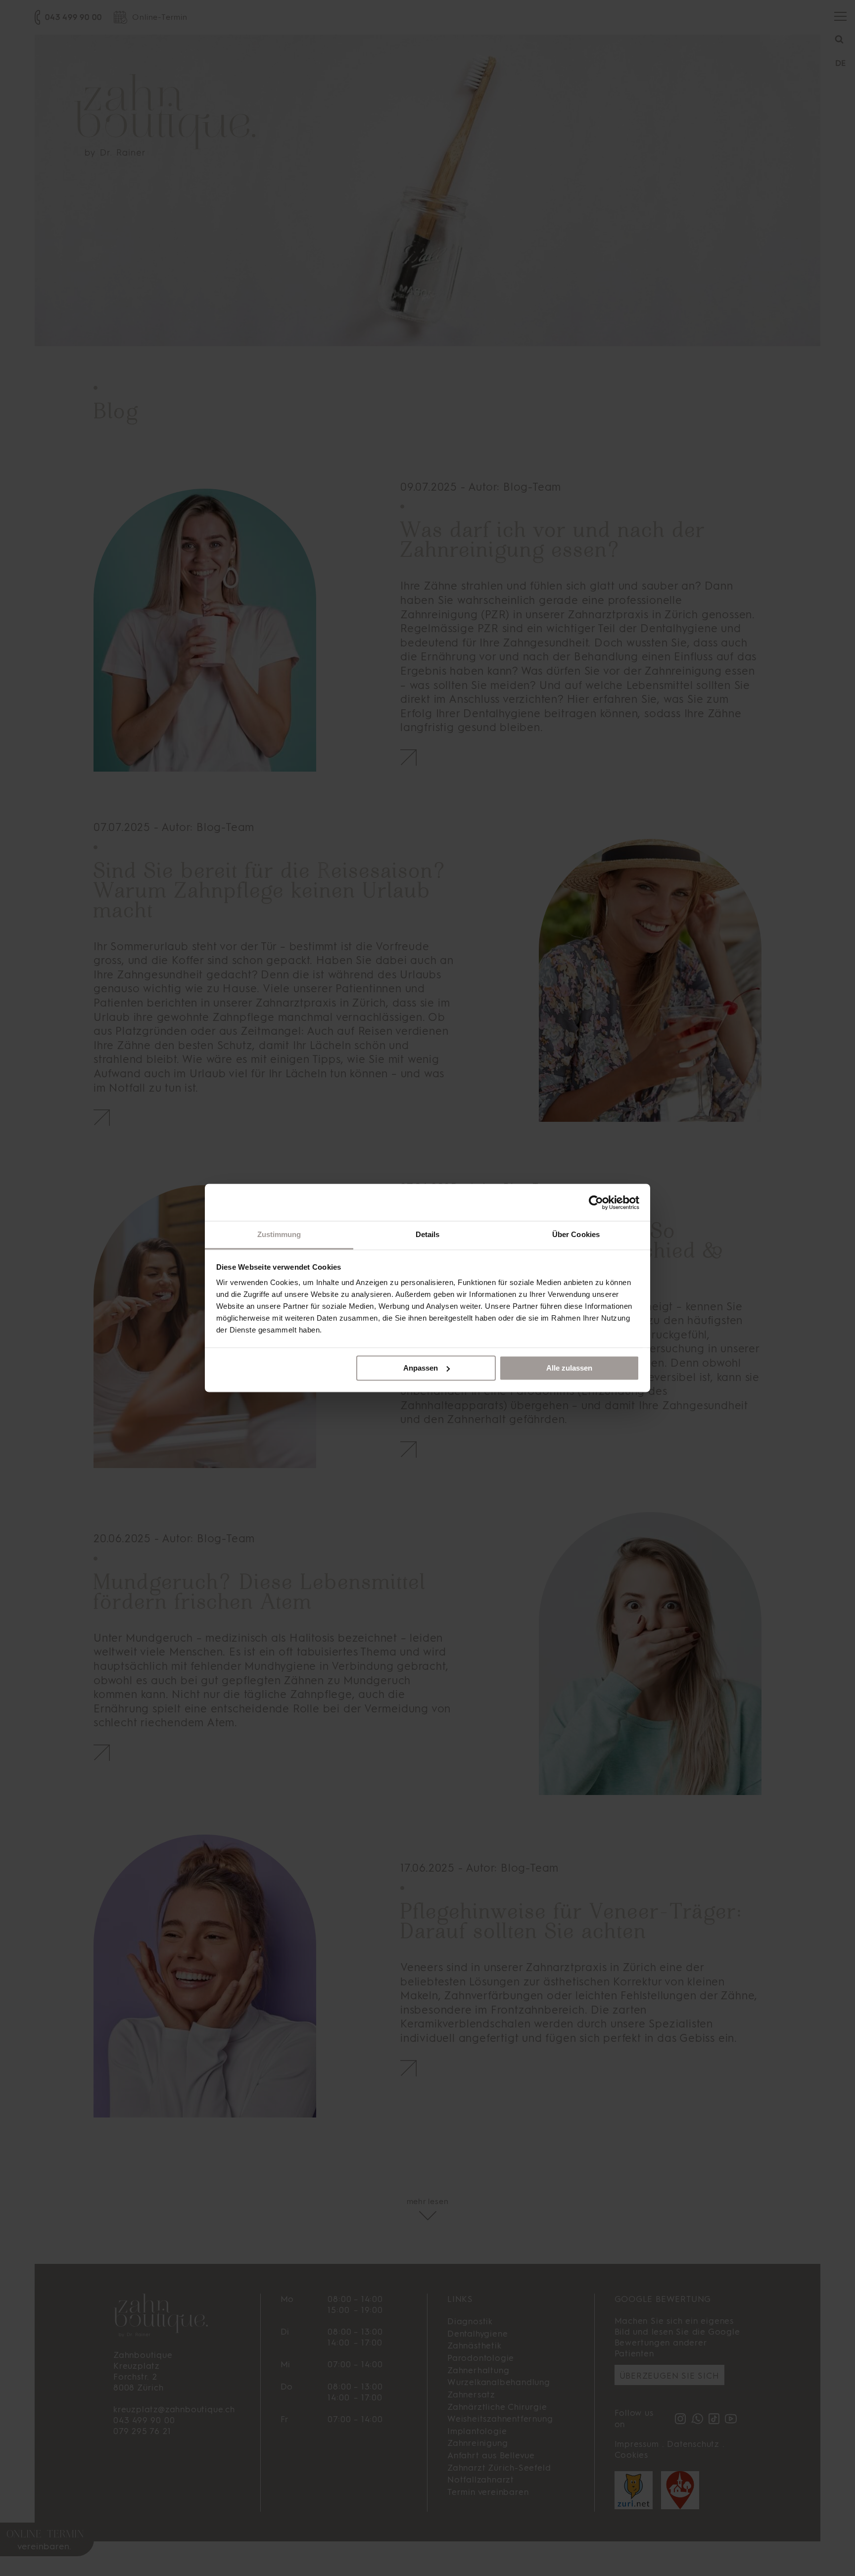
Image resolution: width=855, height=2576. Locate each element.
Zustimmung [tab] (279, 1234)
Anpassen (421, 1368)
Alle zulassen (569, 1368)
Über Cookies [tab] (576, 1234)
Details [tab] (428, 1234)
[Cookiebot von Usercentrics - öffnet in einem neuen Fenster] (596, 1202)
